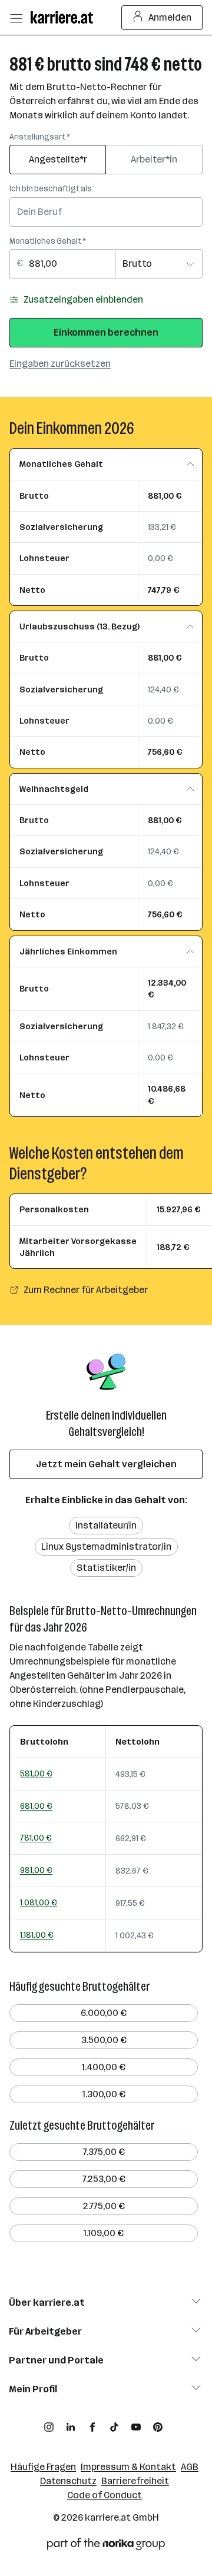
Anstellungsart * (40, 137)
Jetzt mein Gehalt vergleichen (106, 1464)
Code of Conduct (105, 2495)
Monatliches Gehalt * (48, 241)
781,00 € (36, 1838)
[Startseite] (65, 17)
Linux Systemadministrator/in (106, 1546)
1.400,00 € (104, 2067)
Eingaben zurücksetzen (60, 364)
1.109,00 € (104, 2233)
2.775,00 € (104, 2206)
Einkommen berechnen (106, 332)
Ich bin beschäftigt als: (52, 189)
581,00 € (36, 1773)
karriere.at (108, 2517)
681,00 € (36, 1806)
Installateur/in (106, 1525)
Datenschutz (68, 2481)
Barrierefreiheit (135, 2481)
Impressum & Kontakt (128, 2467)
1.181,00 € (37, 1935)
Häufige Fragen (43, 2467)
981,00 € (36, 1870)
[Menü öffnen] (16, 18)
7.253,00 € (104, 2179)
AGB (190, 2467)
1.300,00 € (104, 2094)
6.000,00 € (104, 2013)
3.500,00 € (104, 2040)
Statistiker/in (106, 1568)
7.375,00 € (104, 2152)
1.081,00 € (39, 1902)
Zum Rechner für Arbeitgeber (86, 1290)
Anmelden (170, 17)
